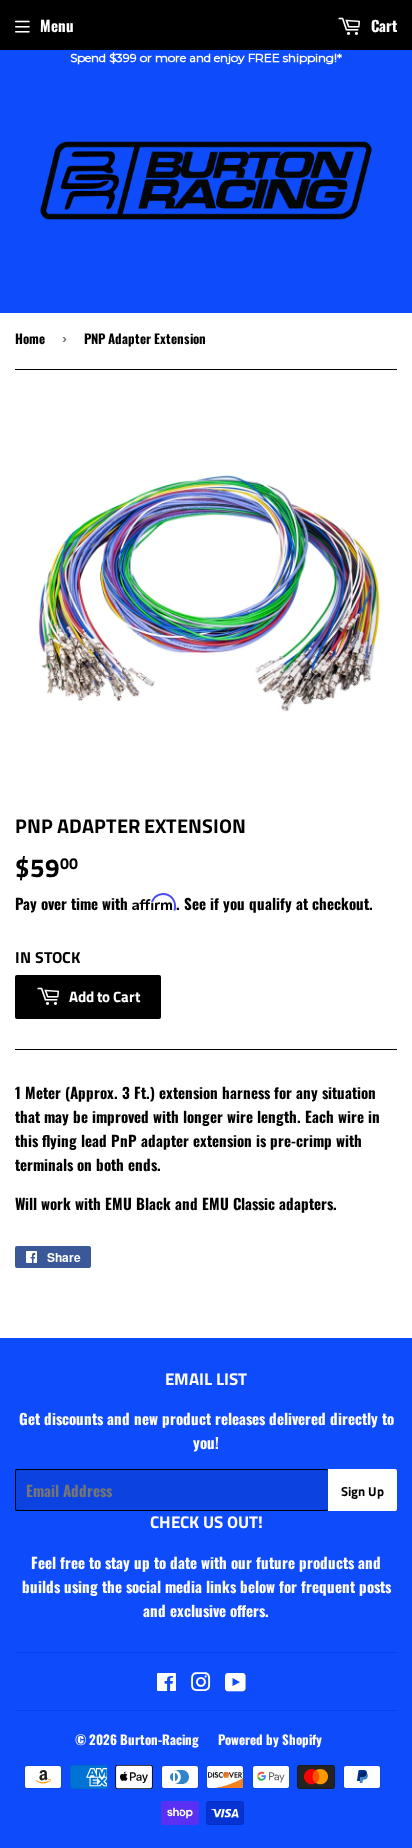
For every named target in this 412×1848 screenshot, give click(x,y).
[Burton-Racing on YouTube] (235, 1683)
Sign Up (362, 1491)
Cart (382, 25)
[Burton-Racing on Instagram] (201, 1683)
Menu (57, 25)
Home (30, 338)
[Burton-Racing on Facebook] (166, 1683)
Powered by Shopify (270, 1739)
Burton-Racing (159, 1739)
